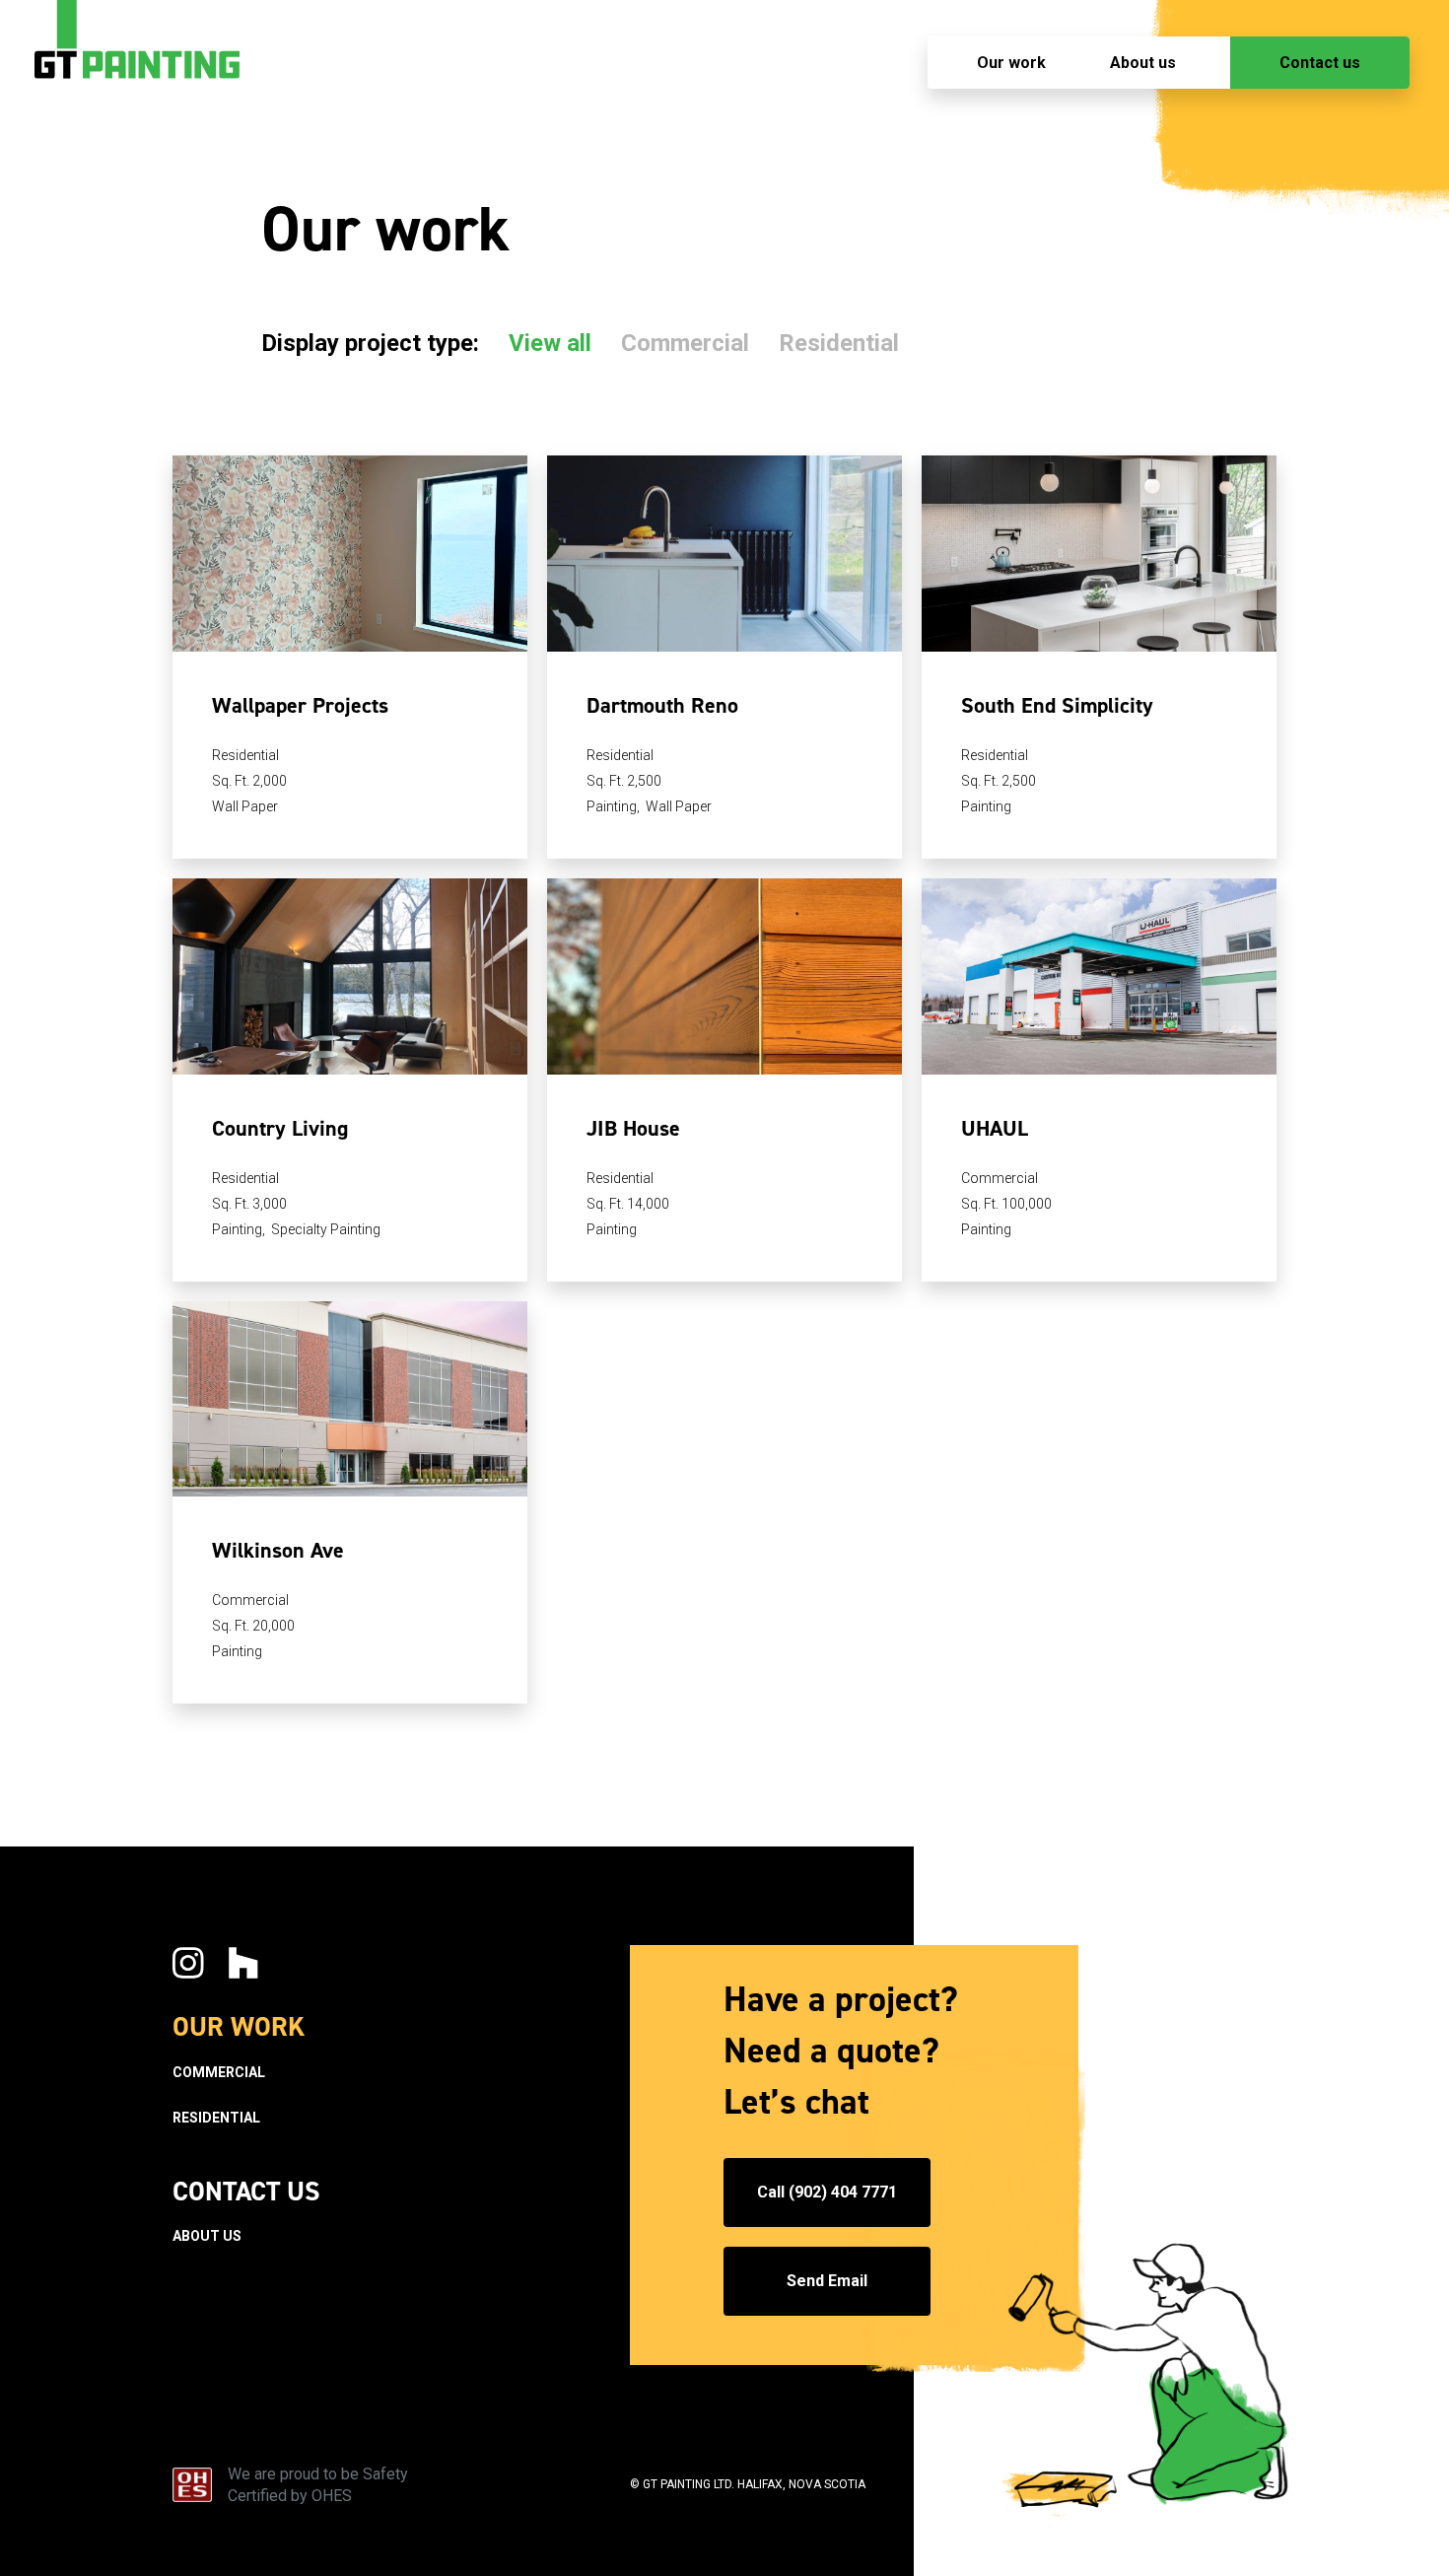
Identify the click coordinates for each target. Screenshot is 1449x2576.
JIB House (633, 1128)
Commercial (685, 343)
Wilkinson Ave (278, 1550)
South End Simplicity (1057, 705)
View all (550, 343)
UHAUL (995, 1128)
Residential (839, 343)
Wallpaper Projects (300, 705)
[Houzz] (243, 1965)
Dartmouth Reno (662, 705)
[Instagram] (188, 1965)
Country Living (280, 1128)
